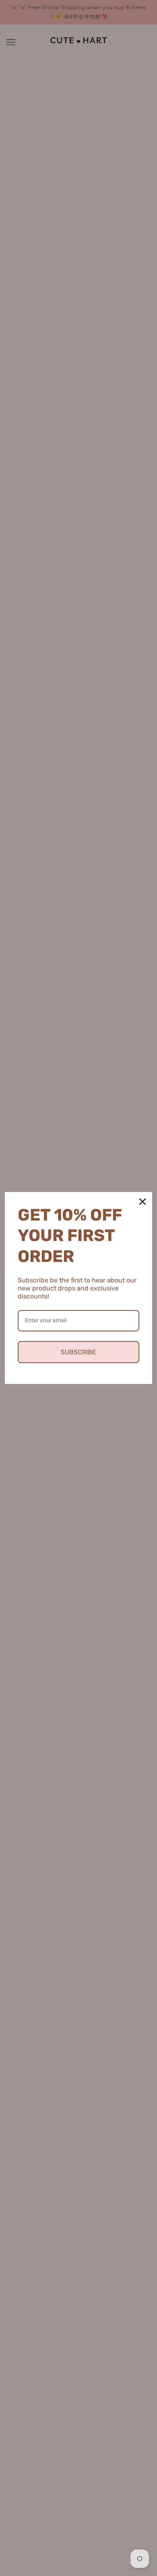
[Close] (143, 1202)
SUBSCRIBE (78, 1352)
